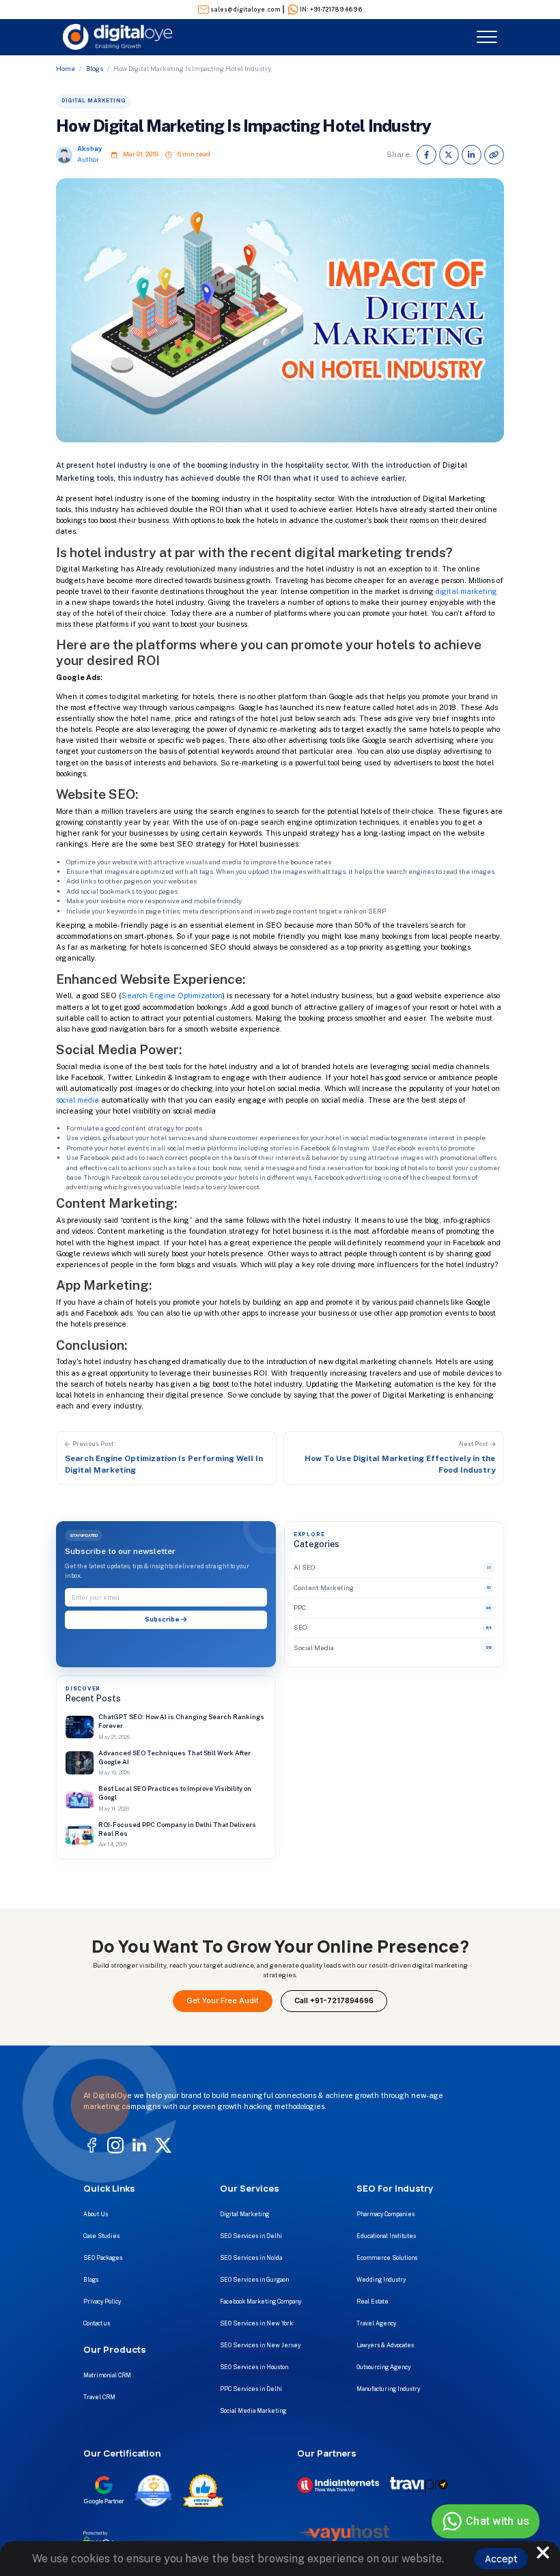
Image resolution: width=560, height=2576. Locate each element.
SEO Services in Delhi (251, 2236)
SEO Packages (103, 2258)
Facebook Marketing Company (261, 2302)
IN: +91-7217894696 (331, 10)
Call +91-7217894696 (334, 2001)
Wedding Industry (381, 2280)
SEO (393, 1627)
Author (88, 159)
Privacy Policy (102, 2302)
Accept (501, 2559)
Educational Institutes (386, 2236)
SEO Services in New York (256, 2323)
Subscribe (163, 1619)
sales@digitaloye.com (246, 10)
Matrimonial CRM (107, 2375)
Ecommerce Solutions (387, 2258)
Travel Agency (376, 2323)
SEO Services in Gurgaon (254, 2280)
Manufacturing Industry (388, 2389)
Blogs (95, 69)
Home (66, 69)
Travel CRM (99, 2397)
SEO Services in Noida (251, 2258)
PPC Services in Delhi (251, 2389)
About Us (96, 2214)
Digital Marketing (244, 2214)
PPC (392, 1608)
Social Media (393, 1648)
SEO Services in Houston (254, 2367)
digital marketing (466, 591)
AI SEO (392, 1567)
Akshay (89, 148)
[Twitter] (449, 155)
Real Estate (373, 2302)
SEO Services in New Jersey (260, 2345)
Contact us (97, 2323)
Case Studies (101, 2236)
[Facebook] (426, 155)
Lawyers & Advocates (385, 2345)
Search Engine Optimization (172, 995)
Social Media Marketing (253, 2411)
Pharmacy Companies (386, 2214)
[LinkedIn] (472, 155)
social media (78, 1100)
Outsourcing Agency (383, 2367)
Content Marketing (392, 1588)
